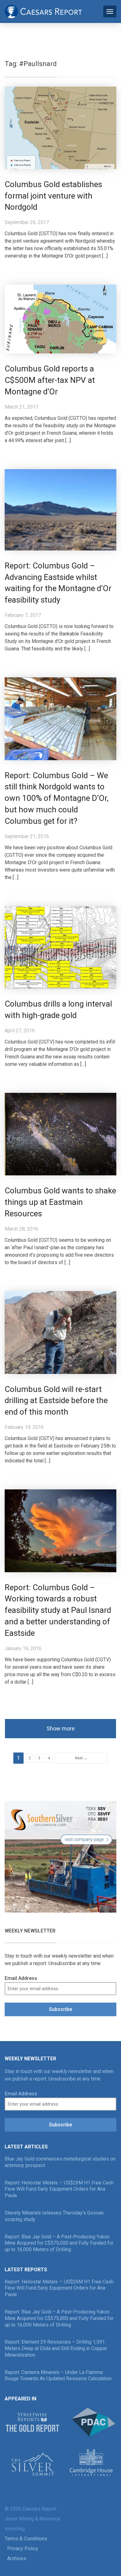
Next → (81, 1758)
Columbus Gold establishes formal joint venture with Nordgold (53, 196)
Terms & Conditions (26, 2539)
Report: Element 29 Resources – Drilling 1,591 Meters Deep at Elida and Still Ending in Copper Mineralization (56, 2348)
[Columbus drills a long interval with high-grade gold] (60, 947)
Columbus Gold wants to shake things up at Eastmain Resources (60, 1202)
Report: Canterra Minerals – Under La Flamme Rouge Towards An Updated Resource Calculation (58, 2376)
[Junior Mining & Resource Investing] (43, 11)
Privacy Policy (23, 2549)
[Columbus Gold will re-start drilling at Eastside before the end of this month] (60, 1332)
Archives (17, 2558)
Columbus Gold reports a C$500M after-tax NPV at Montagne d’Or (50, 380)
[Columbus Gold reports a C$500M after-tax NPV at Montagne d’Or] (60, 319)
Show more (61, 1728)
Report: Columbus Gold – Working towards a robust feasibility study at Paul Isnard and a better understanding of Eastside (58, 1610)
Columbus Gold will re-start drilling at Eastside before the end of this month (56, 1401)
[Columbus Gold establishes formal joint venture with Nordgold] (60, 127)
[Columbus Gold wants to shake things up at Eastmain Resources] (60, 1134)
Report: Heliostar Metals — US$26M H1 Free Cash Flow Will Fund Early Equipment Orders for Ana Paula (59, 2189)
